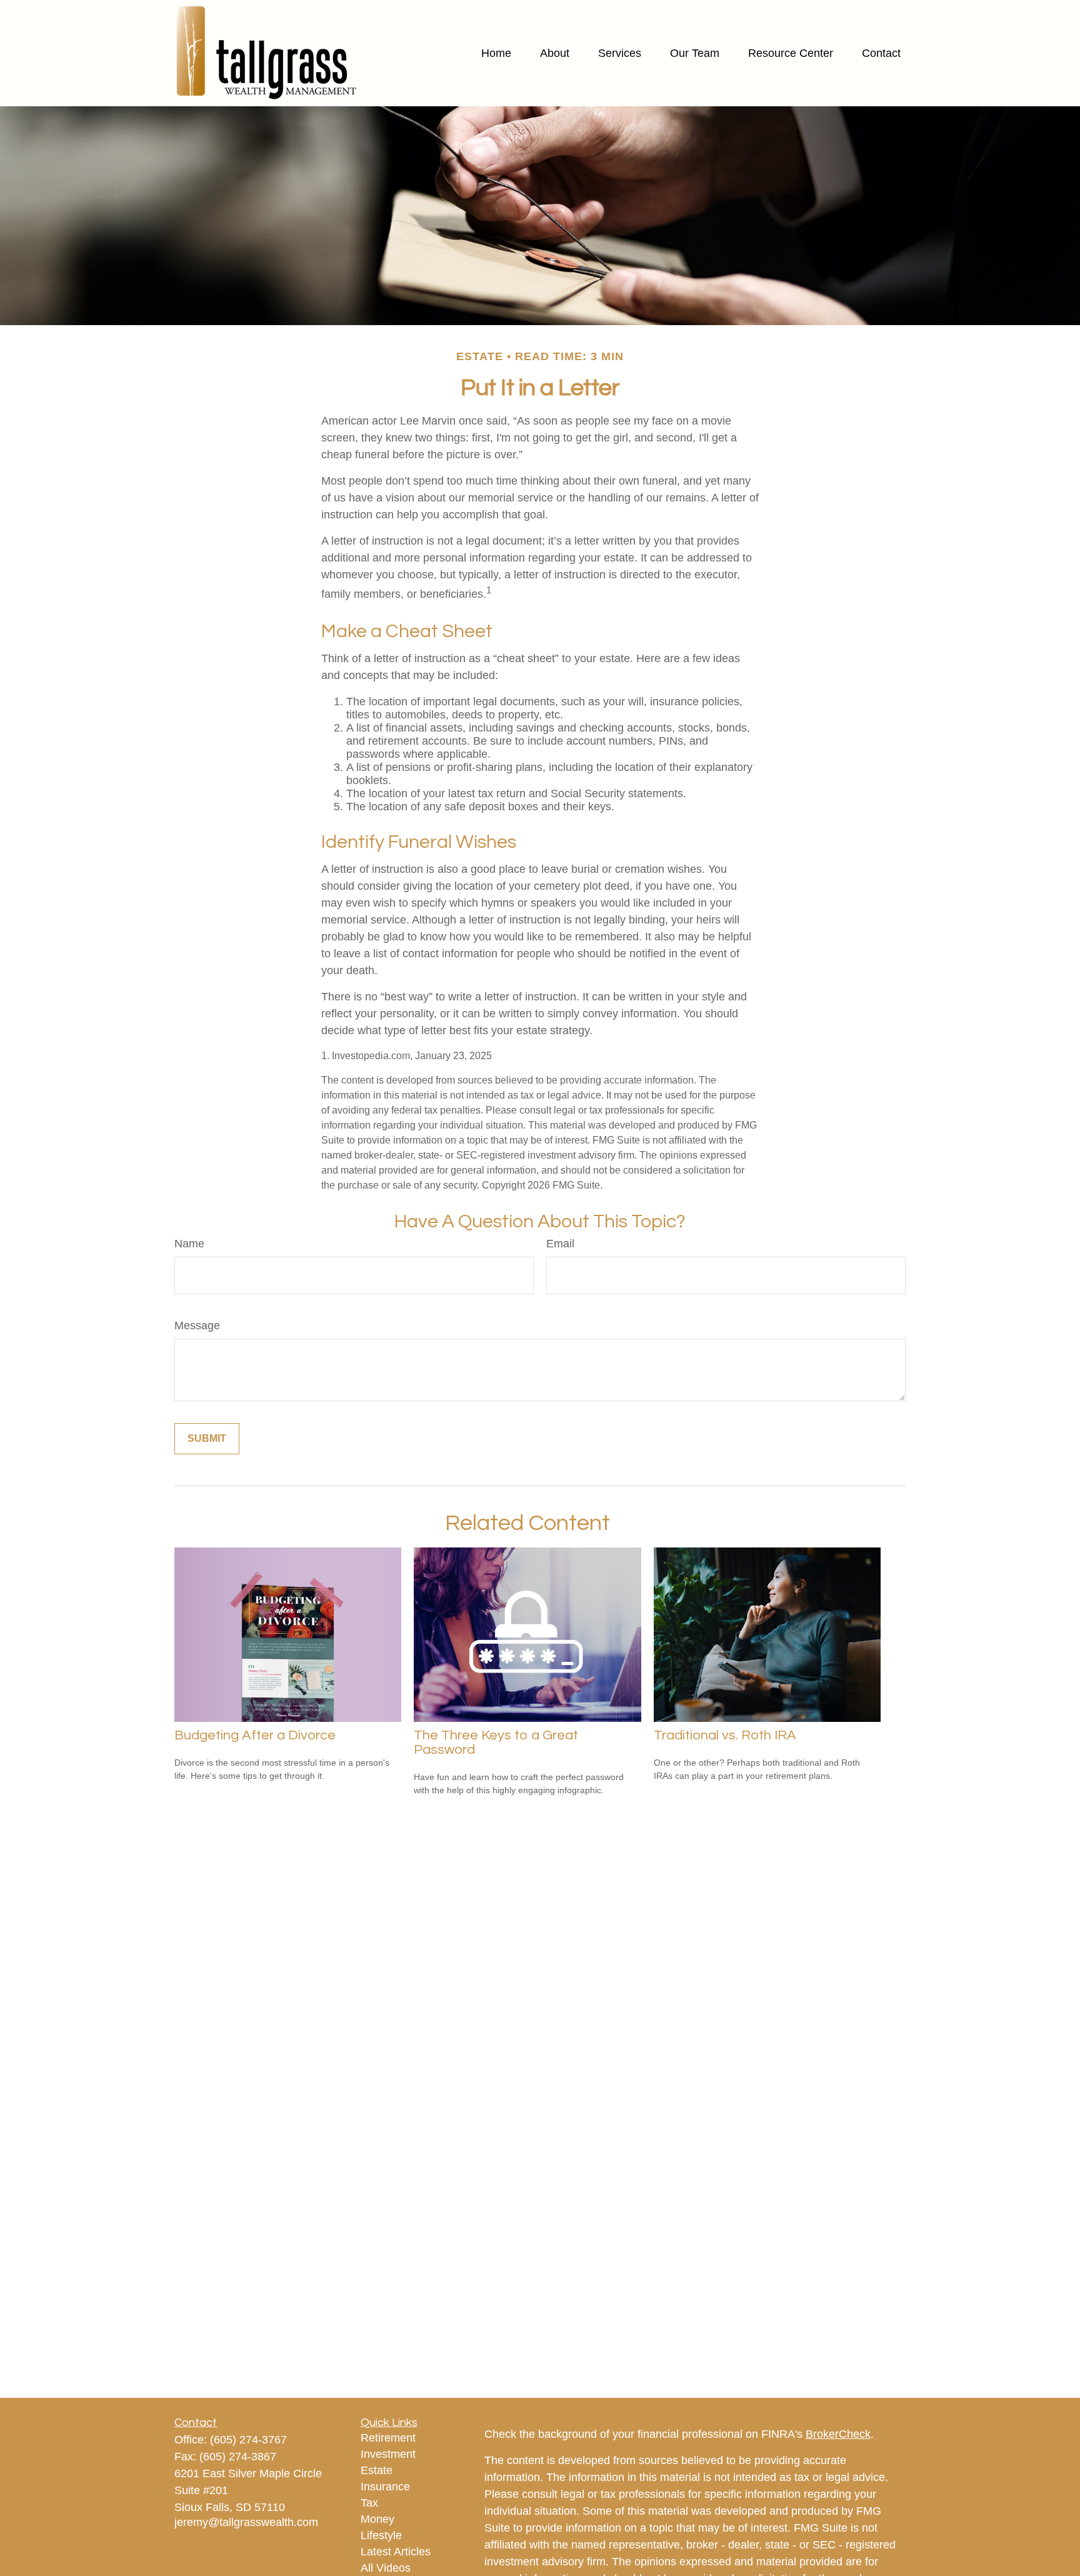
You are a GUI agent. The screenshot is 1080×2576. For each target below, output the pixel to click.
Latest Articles (396, 2552)
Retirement (388, 2438)
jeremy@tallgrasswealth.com (246, 2522)
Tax (369, 2503)
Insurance (385, 2487)
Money (377, 2519)
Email (560, 1244)
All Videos (386, 2568)
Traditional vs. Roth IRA (725, 1735)
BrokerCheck (838, 2434)
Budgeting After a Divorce (255, 1735)
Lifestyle (381, 2535)
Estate (377, 2470)
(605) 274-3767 (248, 2440)
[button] (496, 53)
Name (189, 1244)
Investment (388, 2454)
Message (197, 1326)
